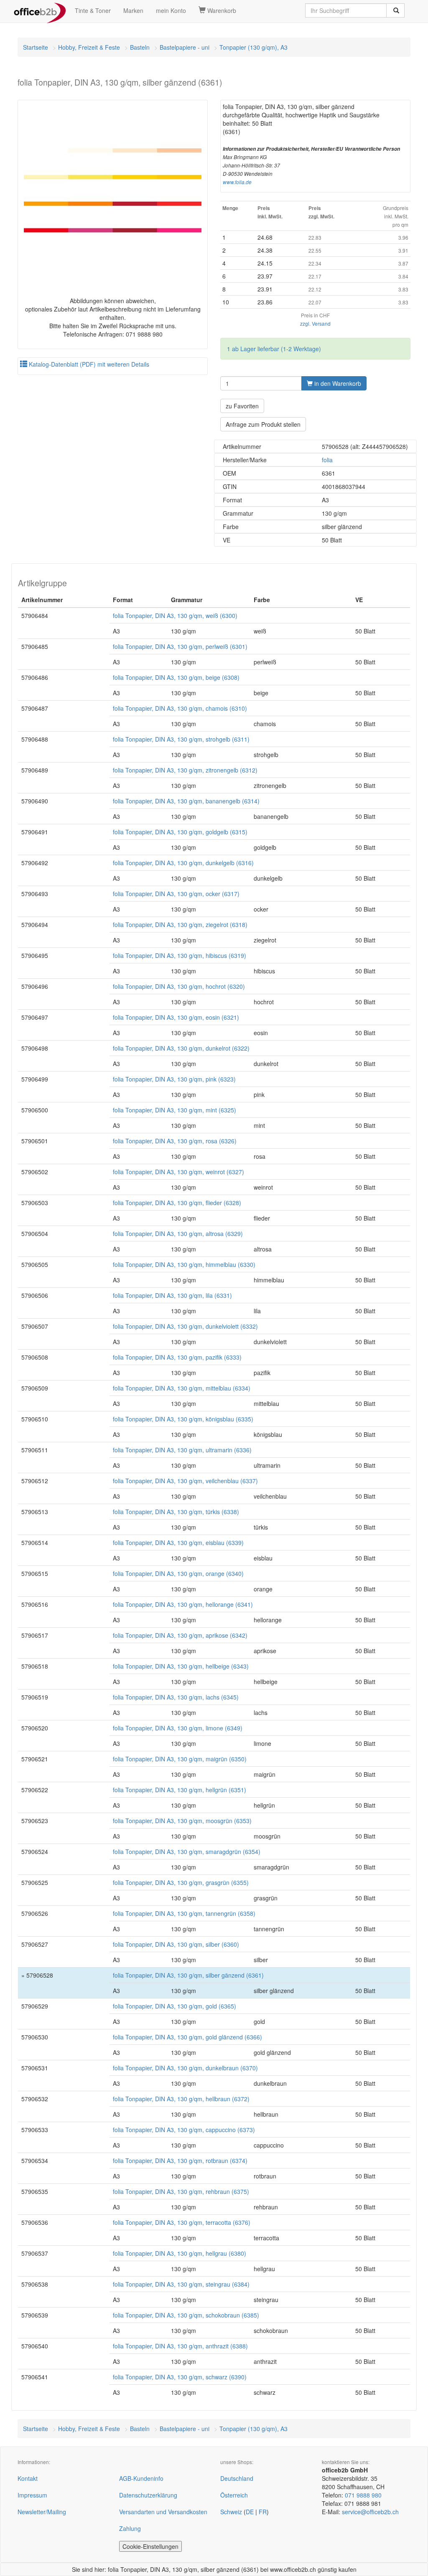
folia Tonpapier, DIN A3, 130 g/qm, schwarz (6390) (180, 2377)
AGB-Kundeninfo (141, 2478)
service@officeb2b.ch (370, 2512)
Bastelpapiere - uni (185, 47)
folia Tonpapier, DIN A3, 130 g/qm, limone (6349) (178, 1728)
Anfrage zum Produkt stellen (263, 424)
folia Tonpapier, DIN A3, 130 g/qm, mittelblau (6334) (182, 1388)
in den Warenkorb (337, 383)
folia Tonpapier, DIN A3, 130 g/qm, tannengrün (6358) (184, 1913)
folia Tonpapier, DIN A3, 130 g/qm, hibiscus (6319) (180, 955)
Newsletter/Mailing (42, 2512)
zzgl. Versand (315, 323)
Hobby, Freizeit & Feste (89, 47)
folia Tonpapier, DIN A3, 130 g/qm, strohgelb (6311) (181, 739)
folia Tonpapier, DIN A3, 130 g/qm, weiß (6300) (175, 616)
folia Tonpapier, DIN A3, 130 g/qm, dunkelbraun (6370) (185, 2068)
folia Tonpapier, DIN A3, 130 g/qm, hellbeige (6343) (181, 1666)
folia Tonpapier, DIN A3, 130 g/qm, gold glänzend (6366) (187, 2037)
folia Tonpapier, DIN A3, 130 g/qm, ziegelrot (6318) (180, 925)
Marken (133, 10)
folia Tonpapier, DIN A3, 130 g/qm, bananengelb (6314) (186, 801)
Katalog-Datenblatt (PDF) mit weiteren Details (88, 364)
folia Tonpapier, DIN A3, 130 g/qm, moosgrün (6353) (182, 1821)
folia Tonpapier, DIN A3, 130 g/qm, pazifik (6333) (177, 1357)
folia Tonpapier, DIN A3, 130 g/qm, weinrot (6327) (178, 1172)
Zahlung (130, 2528)
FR (263, 2512)
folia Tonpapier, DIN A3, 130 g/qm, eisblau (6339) (178, 1543)
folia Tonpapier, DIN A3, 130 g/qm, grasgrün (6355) (181, 1882)
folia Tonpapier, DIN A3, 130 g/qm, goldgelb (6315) (180, 832)
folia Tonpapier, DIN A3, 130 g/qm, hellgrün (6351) (180, 1790)
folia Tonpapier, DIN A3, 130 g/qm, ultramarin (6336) (182, 1450)
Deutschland (237, 2478)
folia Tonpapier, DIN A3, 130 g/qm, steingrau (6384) (181, 2284)
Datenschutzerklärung (148, 2495)
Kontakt (28, 2478)
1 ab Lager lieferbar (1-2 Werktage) (274, 349)
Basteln (140, 47)
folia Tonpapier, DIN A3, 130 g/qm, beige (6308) (176, 677)
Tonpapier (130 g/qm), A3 (253, 47)
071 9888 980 (363, 2495)
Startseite (36, 47)
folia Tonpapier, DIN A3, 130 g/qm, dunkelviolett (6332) (185, 1326)
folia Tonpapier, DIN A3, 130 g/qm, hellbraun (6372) (181, 2099)
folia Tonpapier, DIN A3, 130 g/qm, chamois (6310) (180, 708)
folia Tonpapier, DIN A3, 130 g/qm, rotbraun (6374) (180, 2161)
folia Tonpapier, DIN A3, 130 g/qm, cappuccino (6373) (184, 2130)
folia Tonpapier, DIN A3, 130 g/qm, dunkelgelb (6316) (183, 863)
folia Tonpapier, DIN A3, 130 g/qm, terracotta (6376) (182, 2222)
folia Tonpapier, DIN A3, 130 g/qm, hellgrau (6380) (180, 2253)
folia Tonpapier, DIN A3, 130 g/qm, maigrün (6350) (180, 1759)
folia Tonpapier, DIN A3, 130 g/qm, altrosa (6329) (178, 1234)
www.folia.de (237, 182)
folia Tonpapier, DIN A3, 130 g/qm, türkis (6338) (176, 1512)
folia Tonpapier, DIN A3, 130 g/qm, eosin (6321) (176, 1017)
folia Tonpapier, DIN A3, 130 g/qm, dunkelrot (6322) (181, 1048)
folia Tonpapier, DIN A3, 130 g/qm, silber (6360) (176, 1944)
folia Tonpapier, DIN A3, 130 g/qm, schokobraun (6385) (186, 2315)
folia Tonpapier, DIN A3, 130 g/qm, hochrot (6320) (179, 986)
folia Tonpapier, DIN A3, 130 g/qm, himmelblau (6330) (184, 1264)
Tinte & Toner (93, 10)
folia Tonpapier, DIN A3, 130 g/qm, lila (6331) (172, 1295)
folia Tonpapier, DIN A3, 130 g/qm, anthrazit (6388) (180, 2346)
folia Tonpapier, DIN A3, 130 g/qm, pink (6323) (174, 1079)
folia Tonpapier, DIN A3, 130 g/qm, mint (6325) (175, 1110)
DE (250, 2512)
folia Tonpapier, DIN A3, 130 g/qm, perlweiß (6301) (180, 646)
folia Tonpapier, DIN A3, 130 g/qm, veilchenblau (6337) (185, 1481)
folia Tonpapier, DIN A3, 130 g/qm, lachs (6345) (176, 1697)
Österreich (234, 2495)
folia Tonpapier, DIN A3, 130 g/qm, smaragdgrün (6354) (187, 1852)
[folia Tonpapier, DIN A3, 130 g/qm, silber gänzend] (113, 191)
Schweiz (231, 2512)
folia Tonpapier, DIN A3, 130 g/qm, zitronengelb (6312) (185, 770)
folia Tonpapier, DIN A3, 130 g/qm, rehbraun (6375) (181, 2191)
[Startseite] (40, 10)
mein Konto (171, 10)
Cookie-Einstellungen (150, 2546)
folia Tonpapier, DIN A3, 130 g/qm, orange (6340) (178, 1573)
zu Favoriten (242, 406)
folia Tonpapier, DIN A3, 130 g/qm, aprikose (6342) (180, 1635)
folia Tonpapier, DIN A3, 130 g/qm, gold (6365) (175, 2006)
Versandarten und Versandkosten (163, 2512)
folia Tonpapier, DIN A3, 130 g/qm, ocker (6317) (176, 894)
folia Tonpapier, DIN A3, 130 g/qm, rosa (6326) (175, 1141)
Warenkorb (221, 10)
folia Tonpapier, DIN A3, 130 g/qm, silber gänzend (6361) (188, 1975)
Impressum (32, 2495)
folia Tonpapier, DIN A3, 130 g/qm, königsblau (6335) (183, 1419)
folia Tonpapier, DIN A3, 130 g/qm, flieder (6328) (177, 1203)
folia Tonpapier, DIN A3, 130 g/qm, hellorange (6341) (183, 1604)
